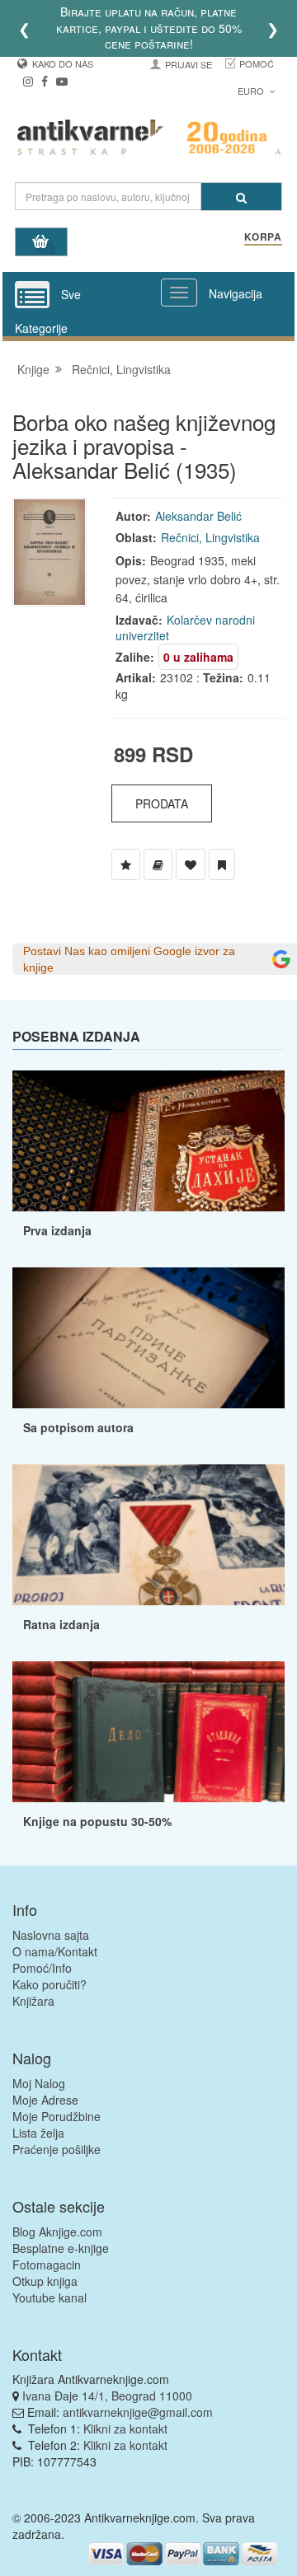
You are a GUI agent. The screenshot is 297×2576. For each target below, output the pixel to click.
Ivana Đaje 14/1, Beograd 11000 (107, 2396)
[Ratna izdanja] (148, 1535)
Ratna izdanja (61, 1624)
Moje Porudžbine (57, 2116)
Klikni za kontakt (125, 2428)
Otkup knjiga (45, 2281)
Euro (252, 91)
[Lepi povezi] (148, 1732)
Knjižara (33, 2001)
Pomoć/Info (42, 1968)
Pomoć (257, 63)
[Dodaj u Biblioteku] (158, 864)
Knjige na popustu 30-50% (97, 1821)
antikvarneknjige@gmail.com (138, 2412)
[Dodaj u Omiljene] (191, 864)
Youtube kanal (49, 2297)
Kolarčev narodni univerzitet (185, 628)
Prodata (162, 803)
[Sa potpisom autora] (148, 1338)
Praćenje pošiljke (57, 2149)
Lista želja (38, 2133)
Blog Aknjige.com (57, 2232)
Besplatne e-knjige (61, 2248)
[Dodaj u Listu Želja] (126, 864)
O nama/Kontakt (55, 1951)
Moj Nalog (39, 2083)
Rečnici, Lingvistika (121, 369)
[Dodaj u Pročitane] (222, 864)
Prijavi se (189, 64)
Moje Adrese (45, 2100)
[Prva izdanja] (148, 1141)
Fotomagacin (47, 2265)
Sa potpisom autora (78, 1427)
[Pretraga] (241, 197)
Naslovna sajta (51, 1935)
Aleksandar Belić (198, 516)
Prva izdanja (57, 1230)
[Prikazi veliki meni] (179, 293)
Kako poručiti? (49, 1984)
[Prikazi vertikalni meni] (32, 296)
